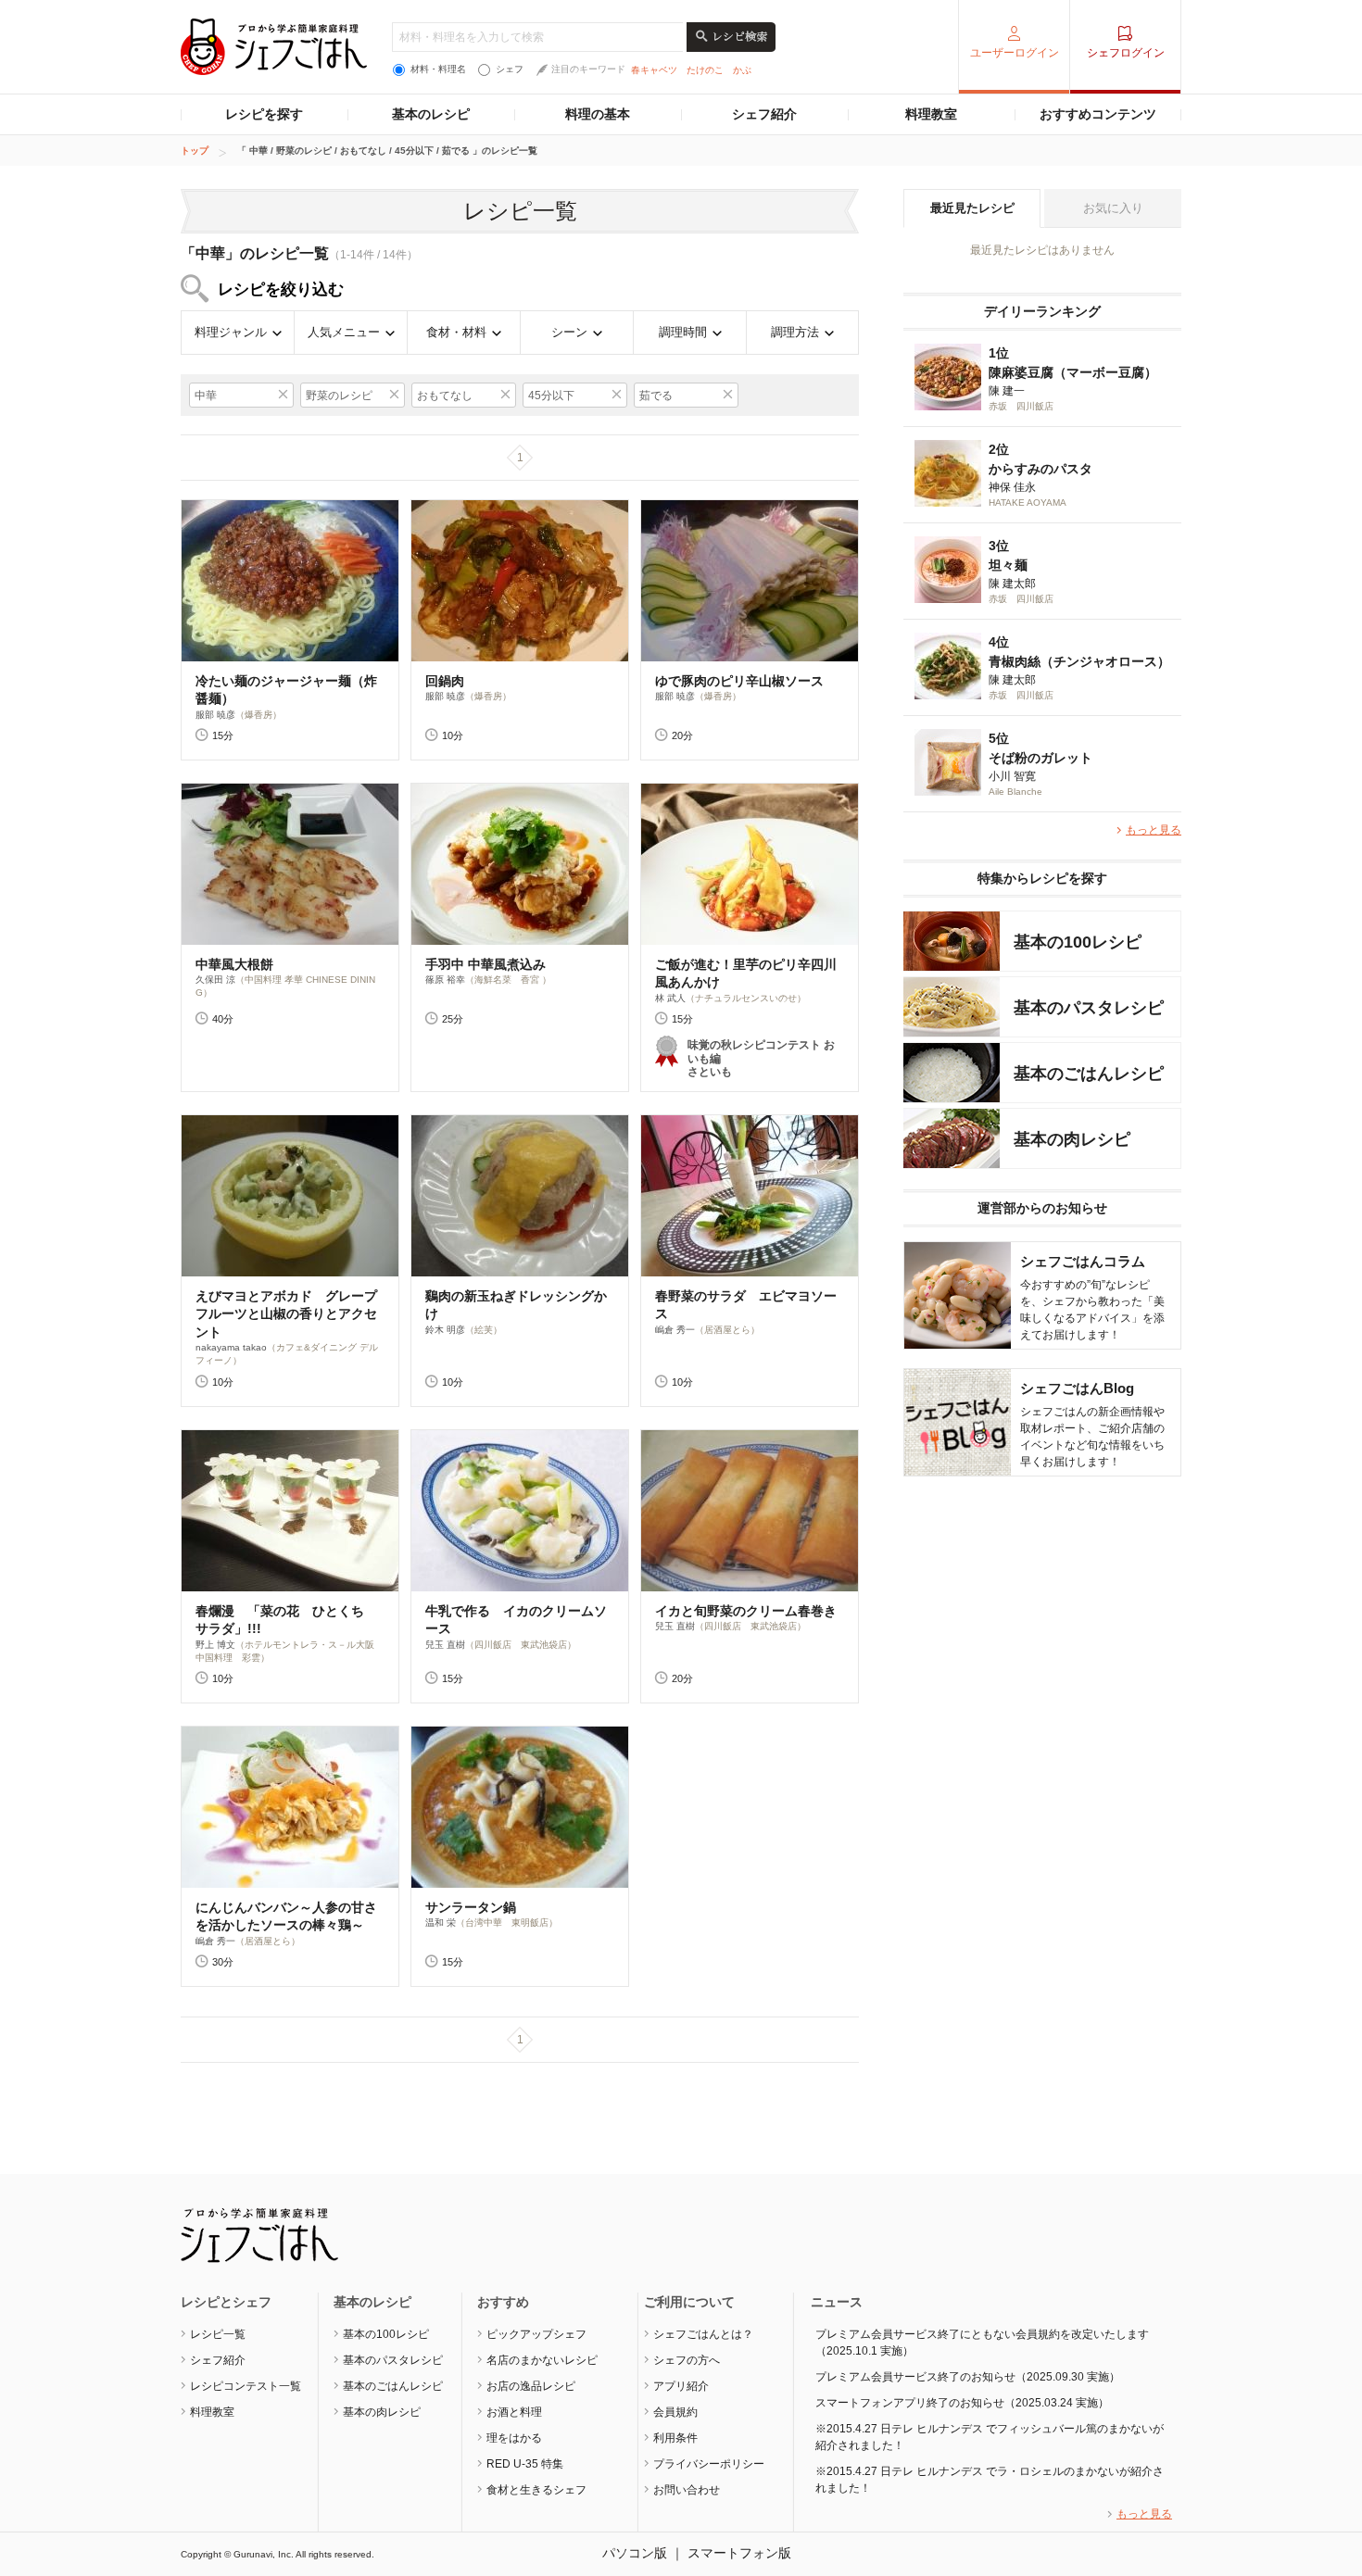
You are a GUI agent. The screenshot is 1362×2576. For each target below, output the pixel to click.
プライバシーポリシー (709, 2464)
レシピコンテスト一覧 (246, 2386)
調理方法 (795, 332)
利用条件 (675, 2438)
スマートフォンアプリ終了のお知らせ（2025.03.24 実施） (962, 2403)
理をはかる (514, 2438)
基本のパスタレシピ (393, 2360)
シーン (569, 332)
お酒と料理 (514, 2412)
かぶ (742, 70)
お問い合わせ (687, 2490)
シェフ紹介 (764, 114)
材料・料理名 (438, 69)
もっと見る (1154, 830)
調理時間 (683, 332)
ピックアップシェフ (536, 2334)
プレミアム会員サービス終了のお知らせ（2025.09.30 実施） (968, 2377)
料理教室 (931, 114)
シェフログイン (1126, 53)
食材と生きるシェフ (536, 2490)
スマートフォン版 (739, 2553)
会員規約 (675, 2412)
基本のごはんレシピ (393, 2386)
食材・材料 (456, 332)
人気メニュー (344, 332)
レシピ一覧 (218, 2334)
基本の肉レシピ (382, 2412)
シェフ (510, 69)
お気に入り (1113, 208)
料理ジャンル (231, 332)
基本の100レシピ (386, 2334)
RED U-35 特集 (525, 2464)
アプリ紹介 (681, 2386)
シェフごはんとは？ (703, 2334)
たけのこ (705, 70)
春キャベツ (654, 70)
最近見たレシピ (972, 208)
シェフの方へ (687, 2360)
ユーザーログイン (1015, 53)
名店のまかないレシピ (542, 2360)
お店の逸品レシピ (531, 2386)
